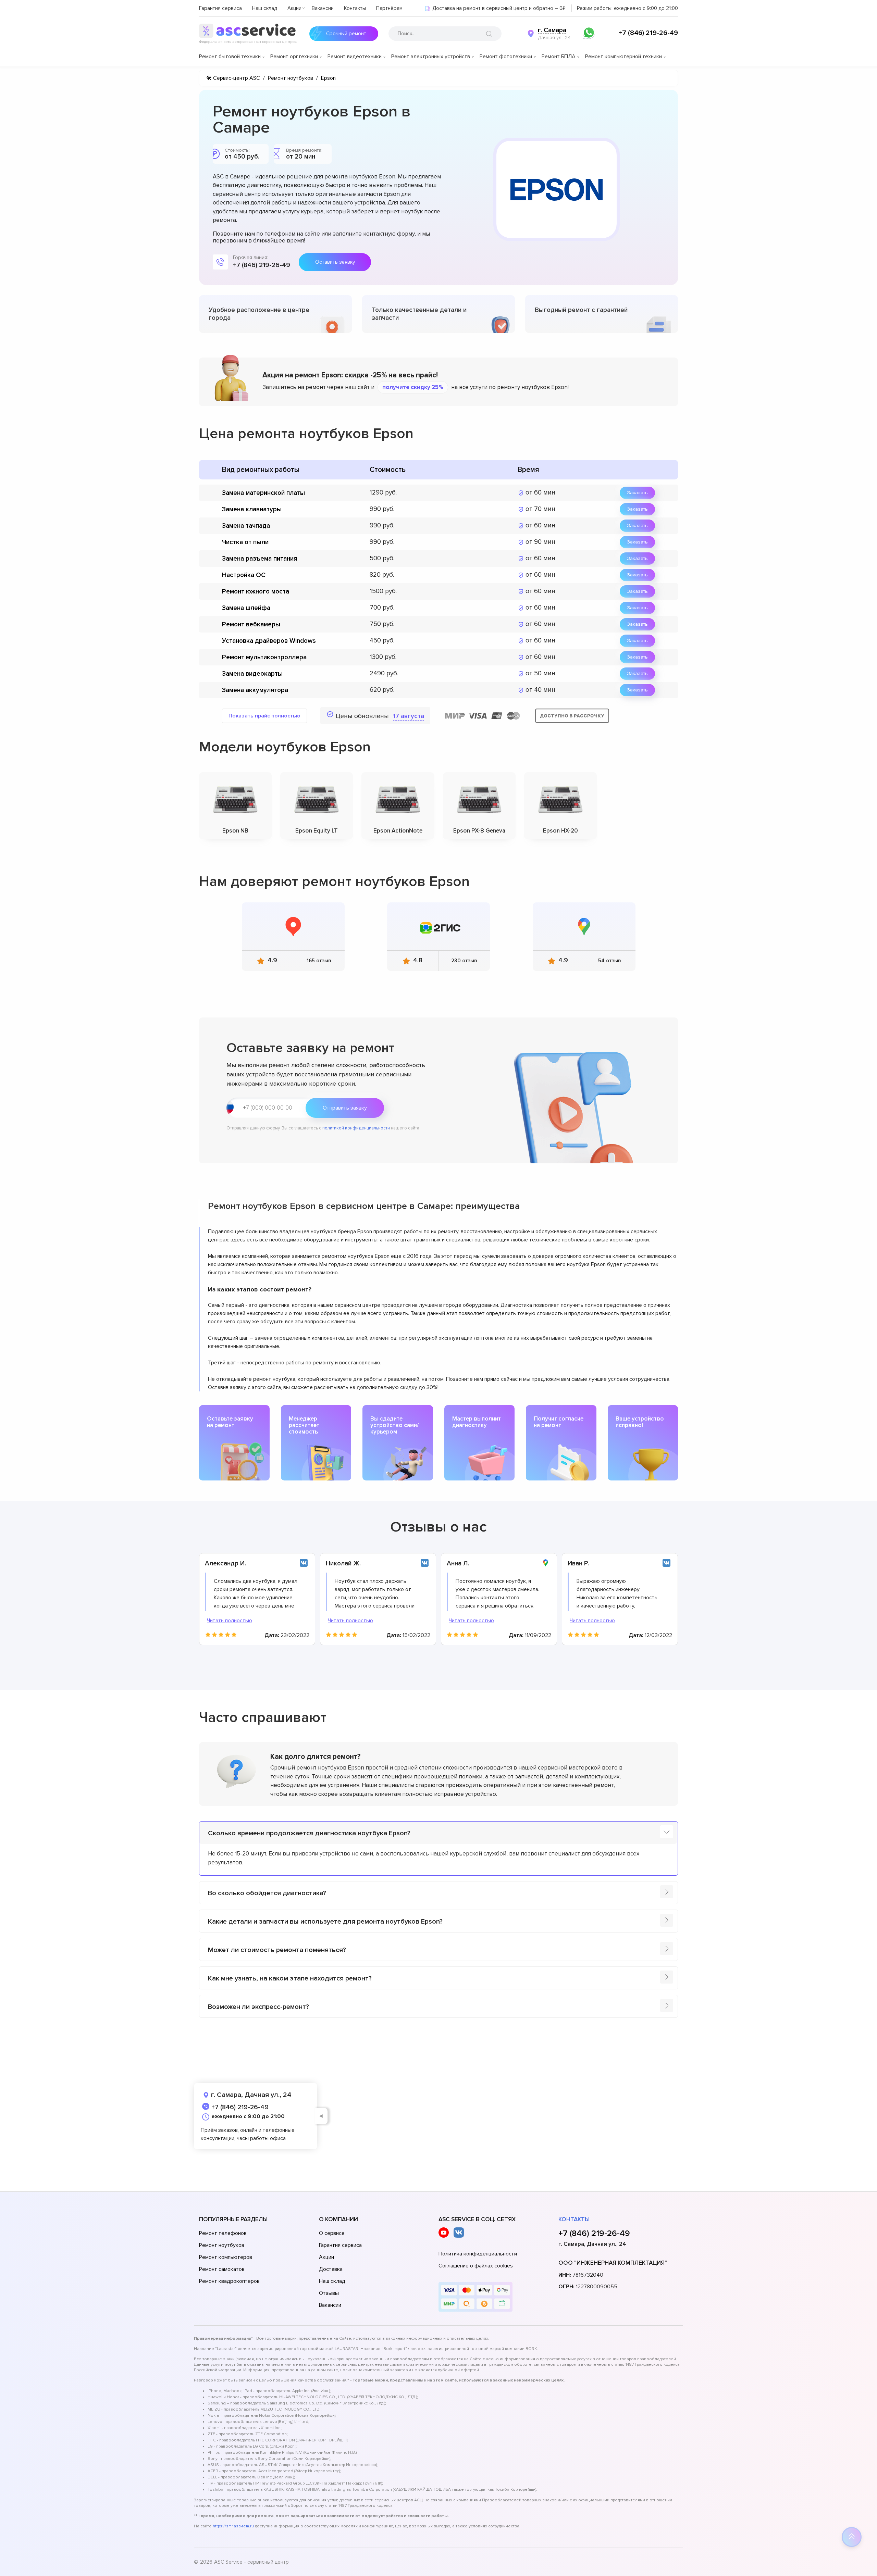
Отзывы (329, 2293)
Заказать (637, 493)
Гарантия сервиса (220, 8)
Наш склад (265, 8)
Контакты (355, 8)
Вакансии (323, 8)
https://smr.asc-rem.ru (233, 2526)
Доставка (331, 2269)
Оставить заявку (335, 262)
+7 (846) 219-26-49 (648, 33)
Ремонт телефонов (223, 2233)
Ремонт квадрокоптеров (229, 2281)
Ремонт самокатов (222, 2269)
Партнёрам (389, 8)
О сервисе (332, 2233)
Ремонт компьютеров (226, 2257)
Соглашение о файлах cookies (476, 2266)
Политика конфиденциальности (478, 2254)
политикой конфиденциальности (356, 1128)
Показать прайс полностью (264, 716)
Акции (294, 8)
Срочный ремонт (346, 34)
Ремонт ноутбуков (222, 2245)
